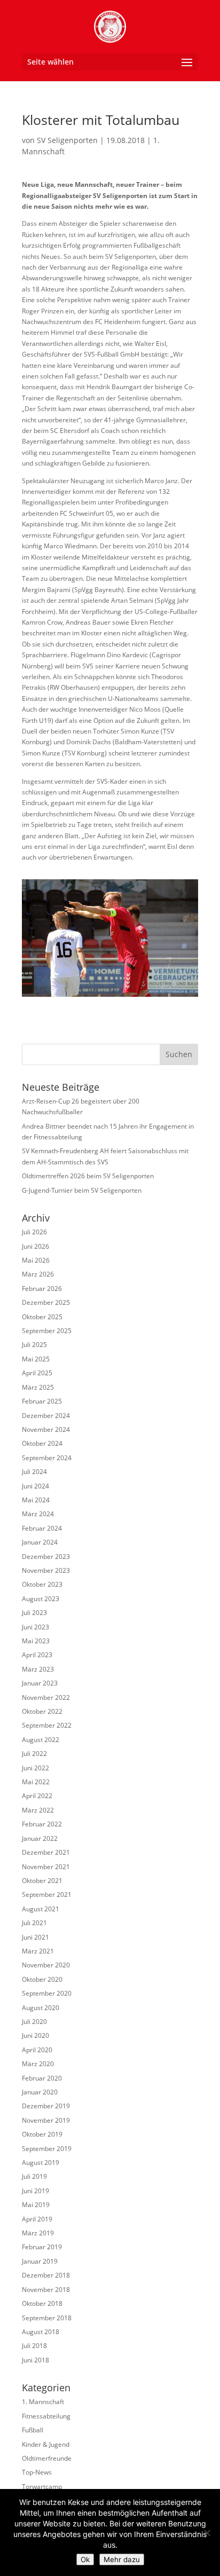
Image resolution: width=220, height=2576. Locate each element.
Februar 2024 (42, 1528)
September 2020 (47, 1993)
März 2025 (38, 1387)
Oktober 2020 (42, 1979)
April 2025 (37, 1373)
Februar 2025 (42, 1401)
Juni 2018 (36, 2360)
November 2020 (46, 1965)
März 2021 (38, 1951)
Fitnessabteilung (46, 2416)
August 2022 (41, 1740)
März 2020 (38, 2064)
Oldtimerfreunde (47, 2458)
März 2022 (38, 1810)
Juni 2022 (36, 1768)
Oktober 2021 (42, 1881)
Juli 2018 (34, 2346)
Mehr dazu (122, 2559)
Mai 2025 (36, 1359)
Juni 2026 (36, 1246)
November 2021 (46, 1867)
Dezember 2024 (46, 1416)
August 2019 (41, 2163)
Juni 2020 (36, 2035)
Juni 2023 (36, 1627)
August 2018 (41, 2332)
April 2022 (37, 1796)
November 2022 (46, 1697)
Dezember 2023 (46, 1557)
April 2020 (37, 2050)
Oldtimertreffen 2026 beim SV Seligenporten (88, 1176)
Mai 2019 (36, 2205)
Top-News (37, 2472)
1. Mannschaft (43, 2402)
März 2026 (38, 1274)
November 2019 (46, 2120)
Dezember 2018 (46, 2275)
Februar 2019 (42, 2247)
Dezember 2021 (46, 1852)
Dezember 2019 (46, 2106)
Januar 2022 (40, 1838)
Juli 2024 (34, 1472)
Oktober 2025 (42, 1317)
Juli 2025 (34, 1345)
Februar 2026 (42, 1289)
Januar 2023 (40, 1683)
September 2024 (47, 1458)
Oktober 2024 (42, 1443)
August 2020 (41, 2008)
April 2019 (37, 2219)
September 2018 (47, 2318)
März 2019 (38, 2233)
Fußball (33, 2430)
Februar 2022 (42, 1824)
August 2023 (41, 1599)
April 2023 (37, 1655)
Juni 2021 (36, 1937)
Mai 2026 (36, 1260)
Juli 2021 (34, 1923)
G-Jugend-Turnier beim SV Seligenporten (82, 1190)
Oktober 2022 (42, 1711)
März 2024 (38, 1514)
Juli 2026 (34, 1232)
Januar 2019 (40, 2261)
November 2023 (46, 1570)
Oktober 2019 (42, 2134)
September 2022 (47, 1725)
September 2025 (47, 1331)
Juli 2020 (34, 2022)
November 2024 (46, 1429)
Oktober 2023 (42, 1584)
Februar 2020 (42, 2078)
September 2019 (47, 2149)
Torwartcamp (42, 2487)
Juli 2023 (34, 1613)
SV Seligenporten (67, 140)
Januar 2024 (40, 1542)
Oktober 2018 (42, 2303)
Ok (85, 2559)
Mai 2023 (36, 1641)
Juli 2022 (34, 1754)
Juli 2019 (34, 2176)
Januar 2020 (40, 2092)
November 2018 (46, 2290)
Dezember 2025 (46, 1302)
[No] (207, 2533)
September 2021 (47, 1894)
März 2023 (38, 1669)
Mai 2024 (36, 1500)
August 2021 (41, 1909)
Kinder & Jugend (46, 2444)
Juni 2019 (36, 2191)
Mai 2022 (36, 1782)
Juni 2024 (36, 1486)
